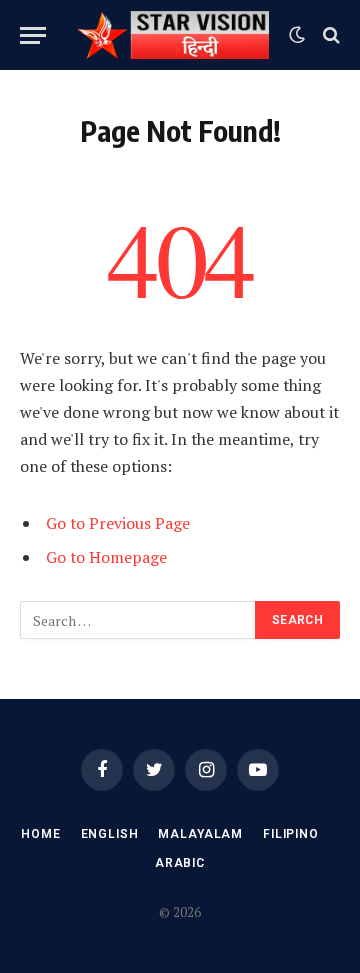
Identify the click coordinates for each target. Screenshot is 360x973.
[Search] (329, 35)
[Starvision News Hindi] (172, 35)
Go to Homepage (106, 557)
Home (40, 834)
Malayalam (200, 834)
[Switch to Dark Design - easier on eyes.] (297, 35)
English (110, 834)
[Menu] (33, 35)
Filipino (291, 834)
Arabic (180, 863)
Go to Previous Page (118, 523)
